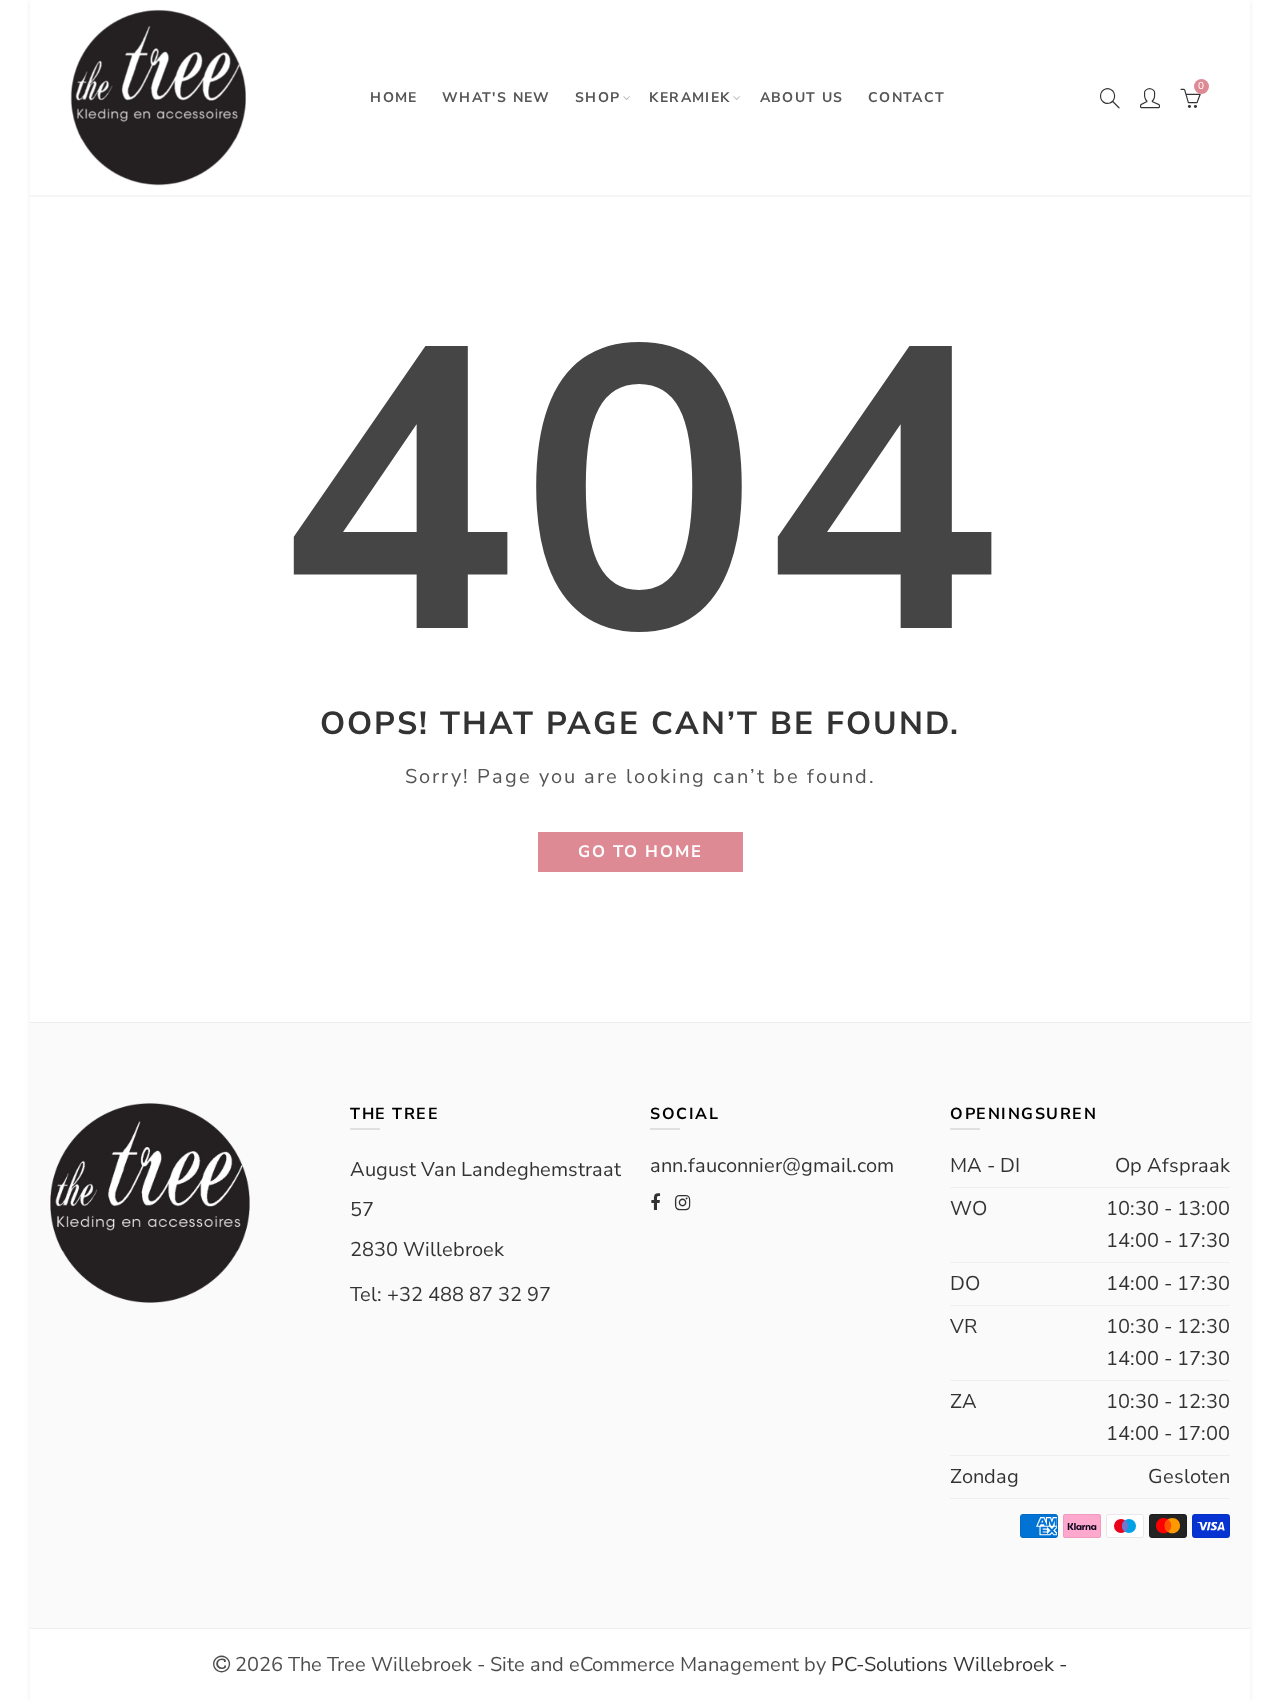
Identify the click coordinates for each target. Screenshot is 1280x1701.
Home (394, 97)
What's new (496, 97)
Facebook (655, 1203)
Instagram (682, 1203)
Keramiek (689, 97)
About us (802, 97)
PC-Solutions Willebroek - (946, 1664)
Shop (598, 97)
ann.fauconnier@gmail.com (772, 1165)
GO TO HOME (640, 851)
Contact (907, 97)
